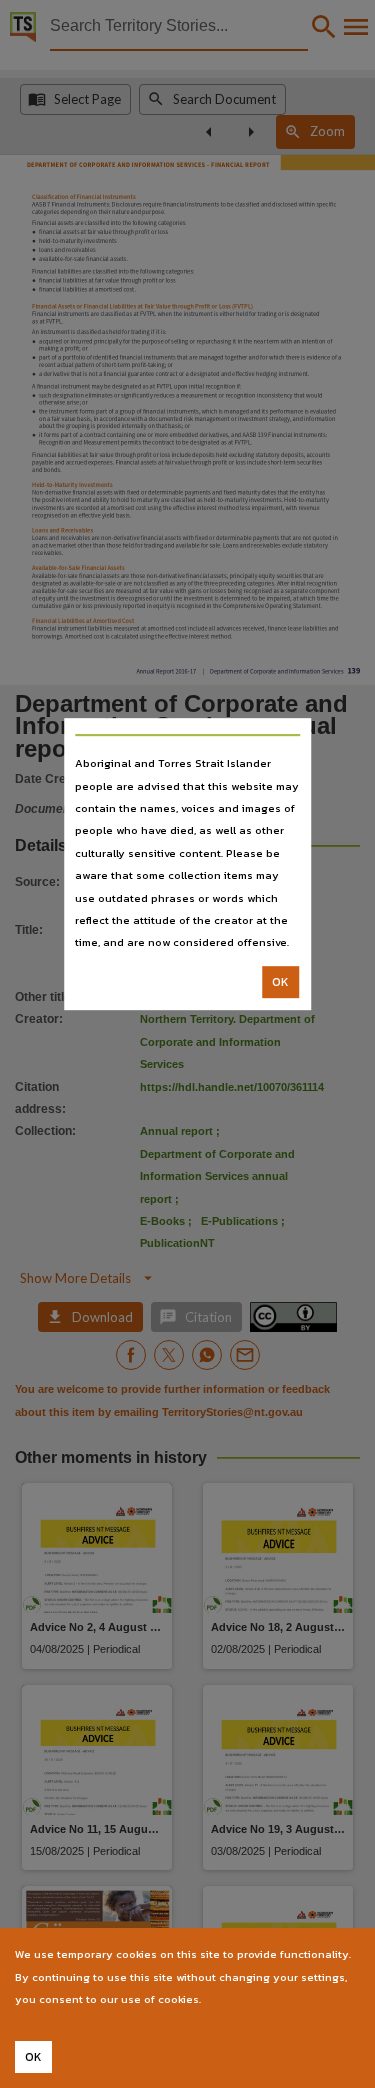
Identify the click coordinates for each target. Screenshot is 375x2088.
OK (280, 982)
